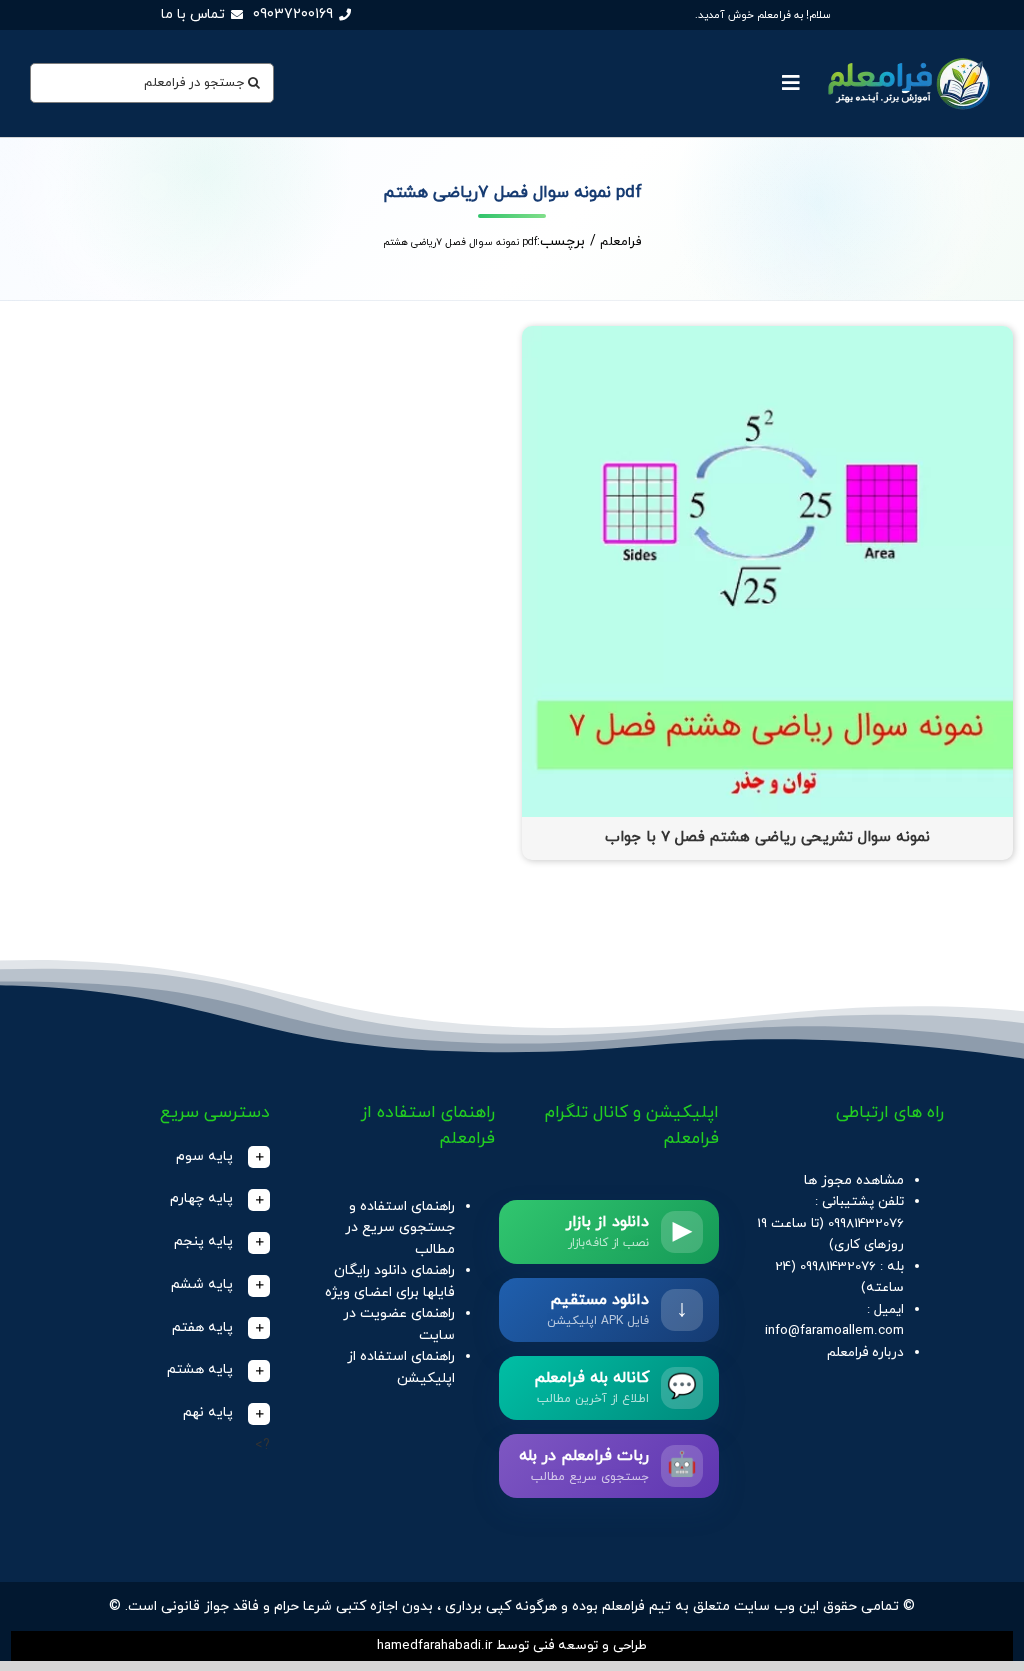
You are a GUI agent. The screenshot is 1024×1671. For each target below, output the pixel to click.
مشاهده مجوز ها (854, 1180)
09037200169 (293, 14)
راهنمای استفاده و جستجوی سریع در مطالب (400, 1228)
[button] (175, 1157)
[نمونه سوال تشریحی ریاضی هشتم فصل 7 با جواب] (767, 336)
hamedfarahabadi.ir (434, 1645)
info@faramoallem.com (834, 1330)
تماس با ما (193, 14)
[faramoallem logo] (906, 56)
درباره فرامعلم (865, 1352)
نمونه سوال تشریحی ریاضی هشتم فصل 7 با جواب (767, 837)
